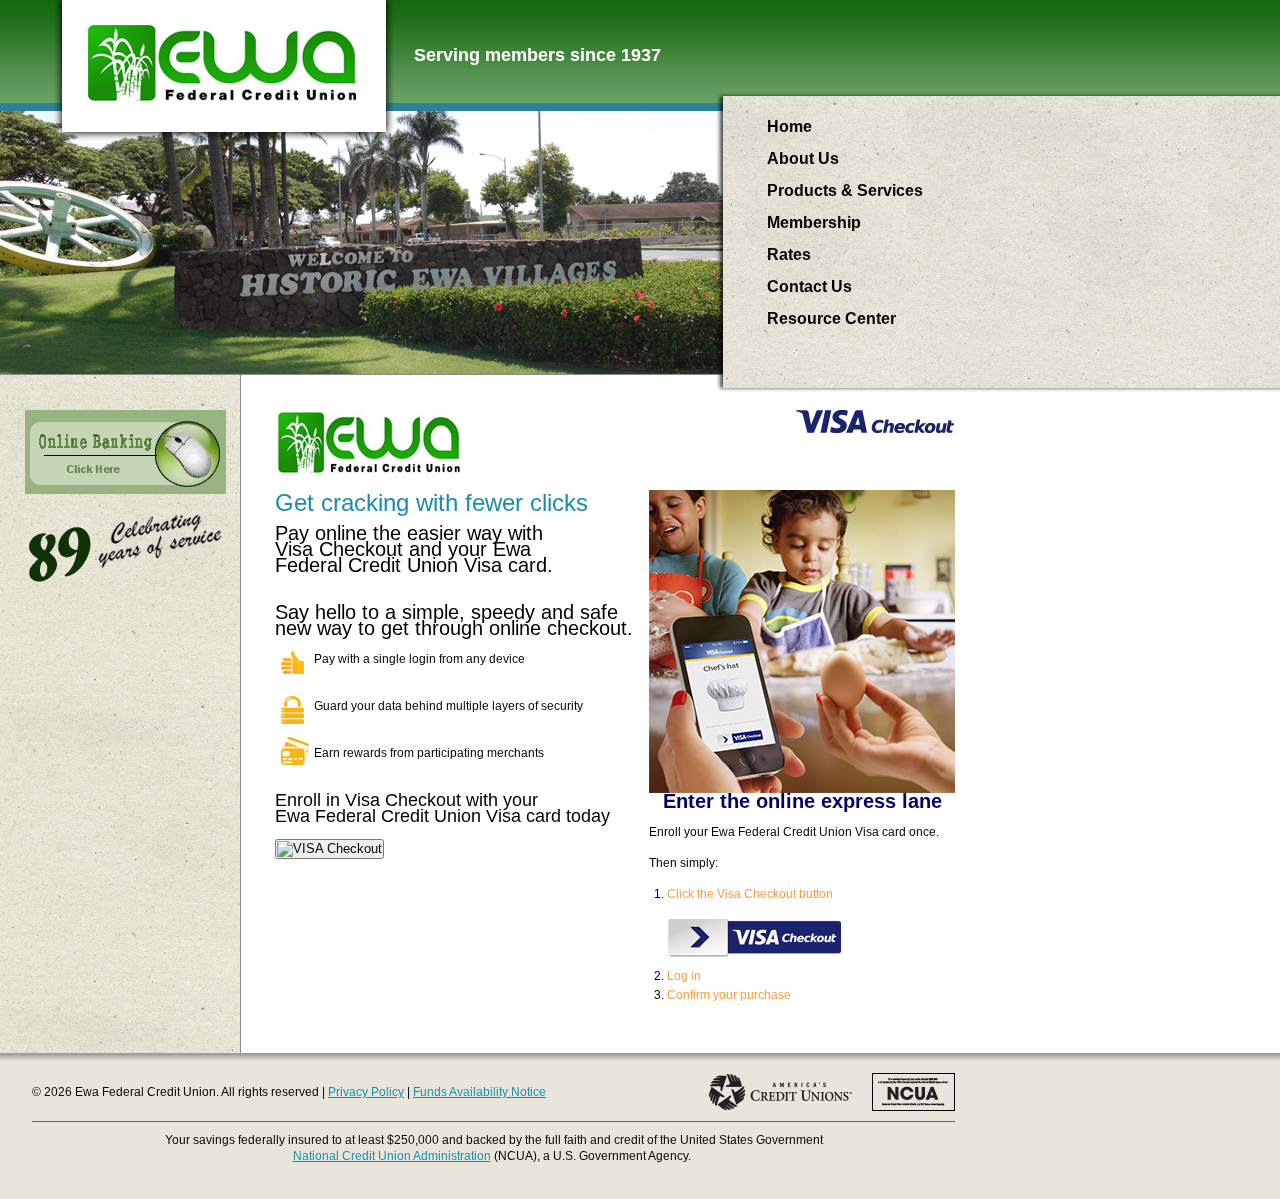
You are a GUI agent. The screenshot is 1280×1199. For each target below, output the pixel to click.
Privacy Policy (366, 1092)
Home (789, 126)
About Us (803, 158)
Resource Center (831, 318)
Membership (814, 222)
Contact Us (809, 286)
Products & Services (845, 190)
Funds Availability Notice (479, 1092)
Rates (789, 254)
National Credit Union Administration (392, 1156)
